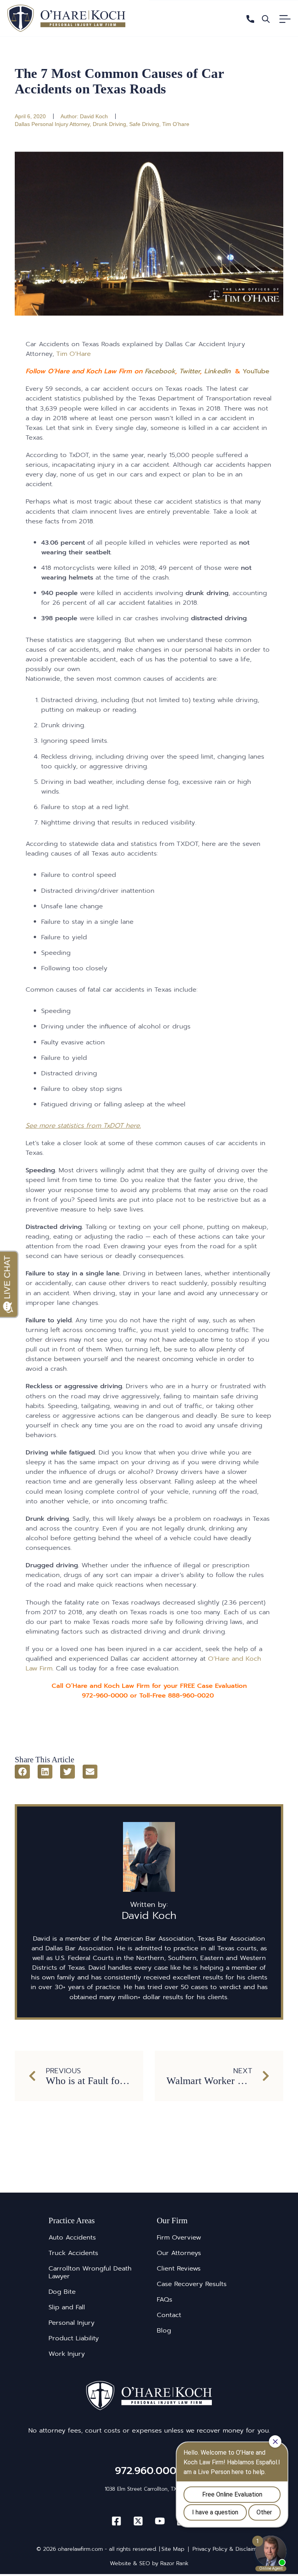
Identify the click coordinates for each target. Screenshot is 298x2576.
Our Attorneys (179, 2253)
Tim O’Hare (74, 354)
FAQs (165, 2300)
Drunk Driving (109, 124)
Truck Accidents (73, 2253)
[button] (22, 1772)
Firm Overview (179, 2238)
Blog (164, 2331)
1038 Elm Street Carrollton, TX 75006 (149, 2489)
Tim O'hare (176, 124)
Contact (169, 2315)
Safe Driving (144, 124)
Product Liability (74, 2338)
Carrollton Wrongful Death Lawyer (90, 2272)
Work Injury (67, 2354)
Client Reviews (179, 2269)
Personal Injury (72, 2323)
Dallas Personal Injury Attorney (52, 124)
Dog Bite (62, 2292)
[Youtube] (160, 2521)
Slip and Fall (67, 2307)
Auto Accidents (72, 2238)
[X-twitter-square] (138, 2521)
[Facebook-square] (116, 2521)
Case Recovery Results (192, 2284)
